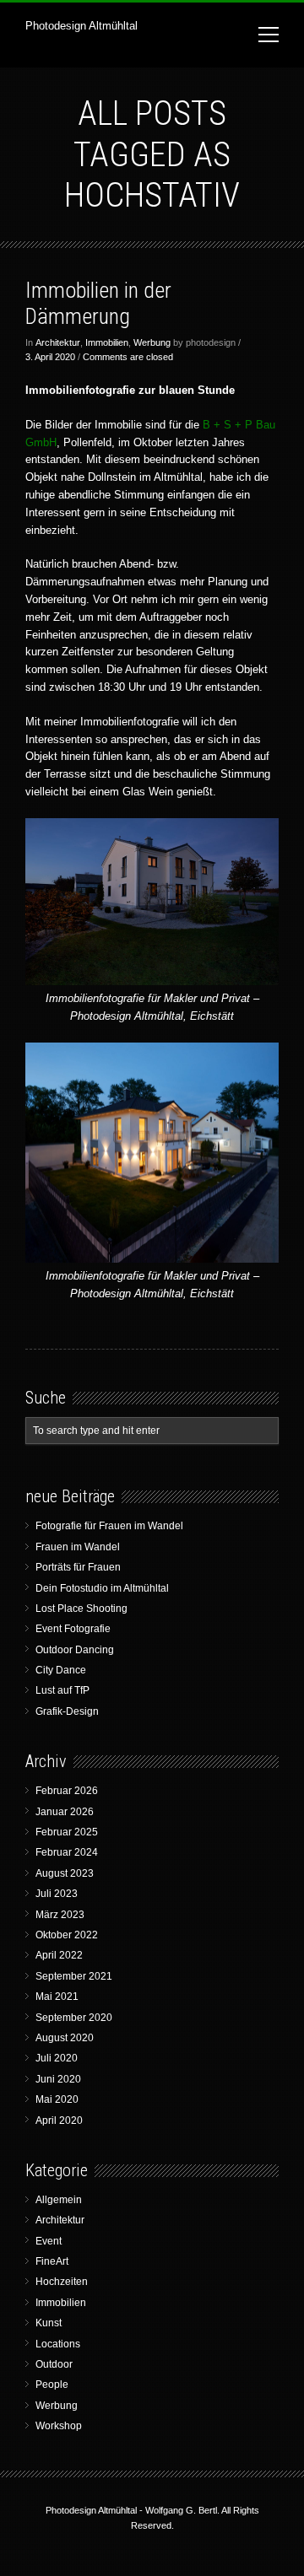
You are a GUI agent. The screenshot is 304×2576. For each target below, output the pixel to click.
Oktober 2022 (67, 1935)
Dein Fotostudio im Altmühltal (102, 1588)
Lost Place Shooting (81, 1609)
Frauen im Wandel (78, 1547)
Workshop (59, 2426)
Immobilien (107, 342)
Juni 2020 (58, 2079)
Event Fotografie (73, 1629)
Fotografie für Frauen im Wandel (109, 1526)
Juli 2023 (57, 1894)
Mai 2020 (57, 2099)
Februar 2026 (67, 1791)
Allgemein (59, 2200)
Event (49, 2241)
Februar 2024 (67, 1852)
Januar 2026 (65, 1812)
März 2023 (60, 1915)
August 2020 (65, 2038)
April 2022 (59, 1955)
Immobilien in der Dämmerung (98, 303)
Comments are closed (128, 357)
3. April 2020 (50, 357)
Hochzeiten (62, 2282)
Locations (58, 2344)
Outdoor (54, 2364)
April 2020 (59, 2121)
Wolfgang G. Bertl (181, 2510)
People (52, 2385)
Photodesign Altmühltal (81, 26)
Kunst (49, 2323)
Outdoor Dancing (75, 1650)
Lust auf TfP (62, 1690)
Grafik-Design (67, 1711)
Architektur (58, 342)
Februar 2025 (67, 1832)
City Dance (61, 1670)
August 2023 (65, 1873)
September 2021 (74, 1976)
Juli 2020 (57, 2058)
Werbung (152, 342)
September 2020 (74, 2018)
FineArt (52, 2261)
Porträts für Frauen (78, 1567)
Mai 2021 (57, 1997)
